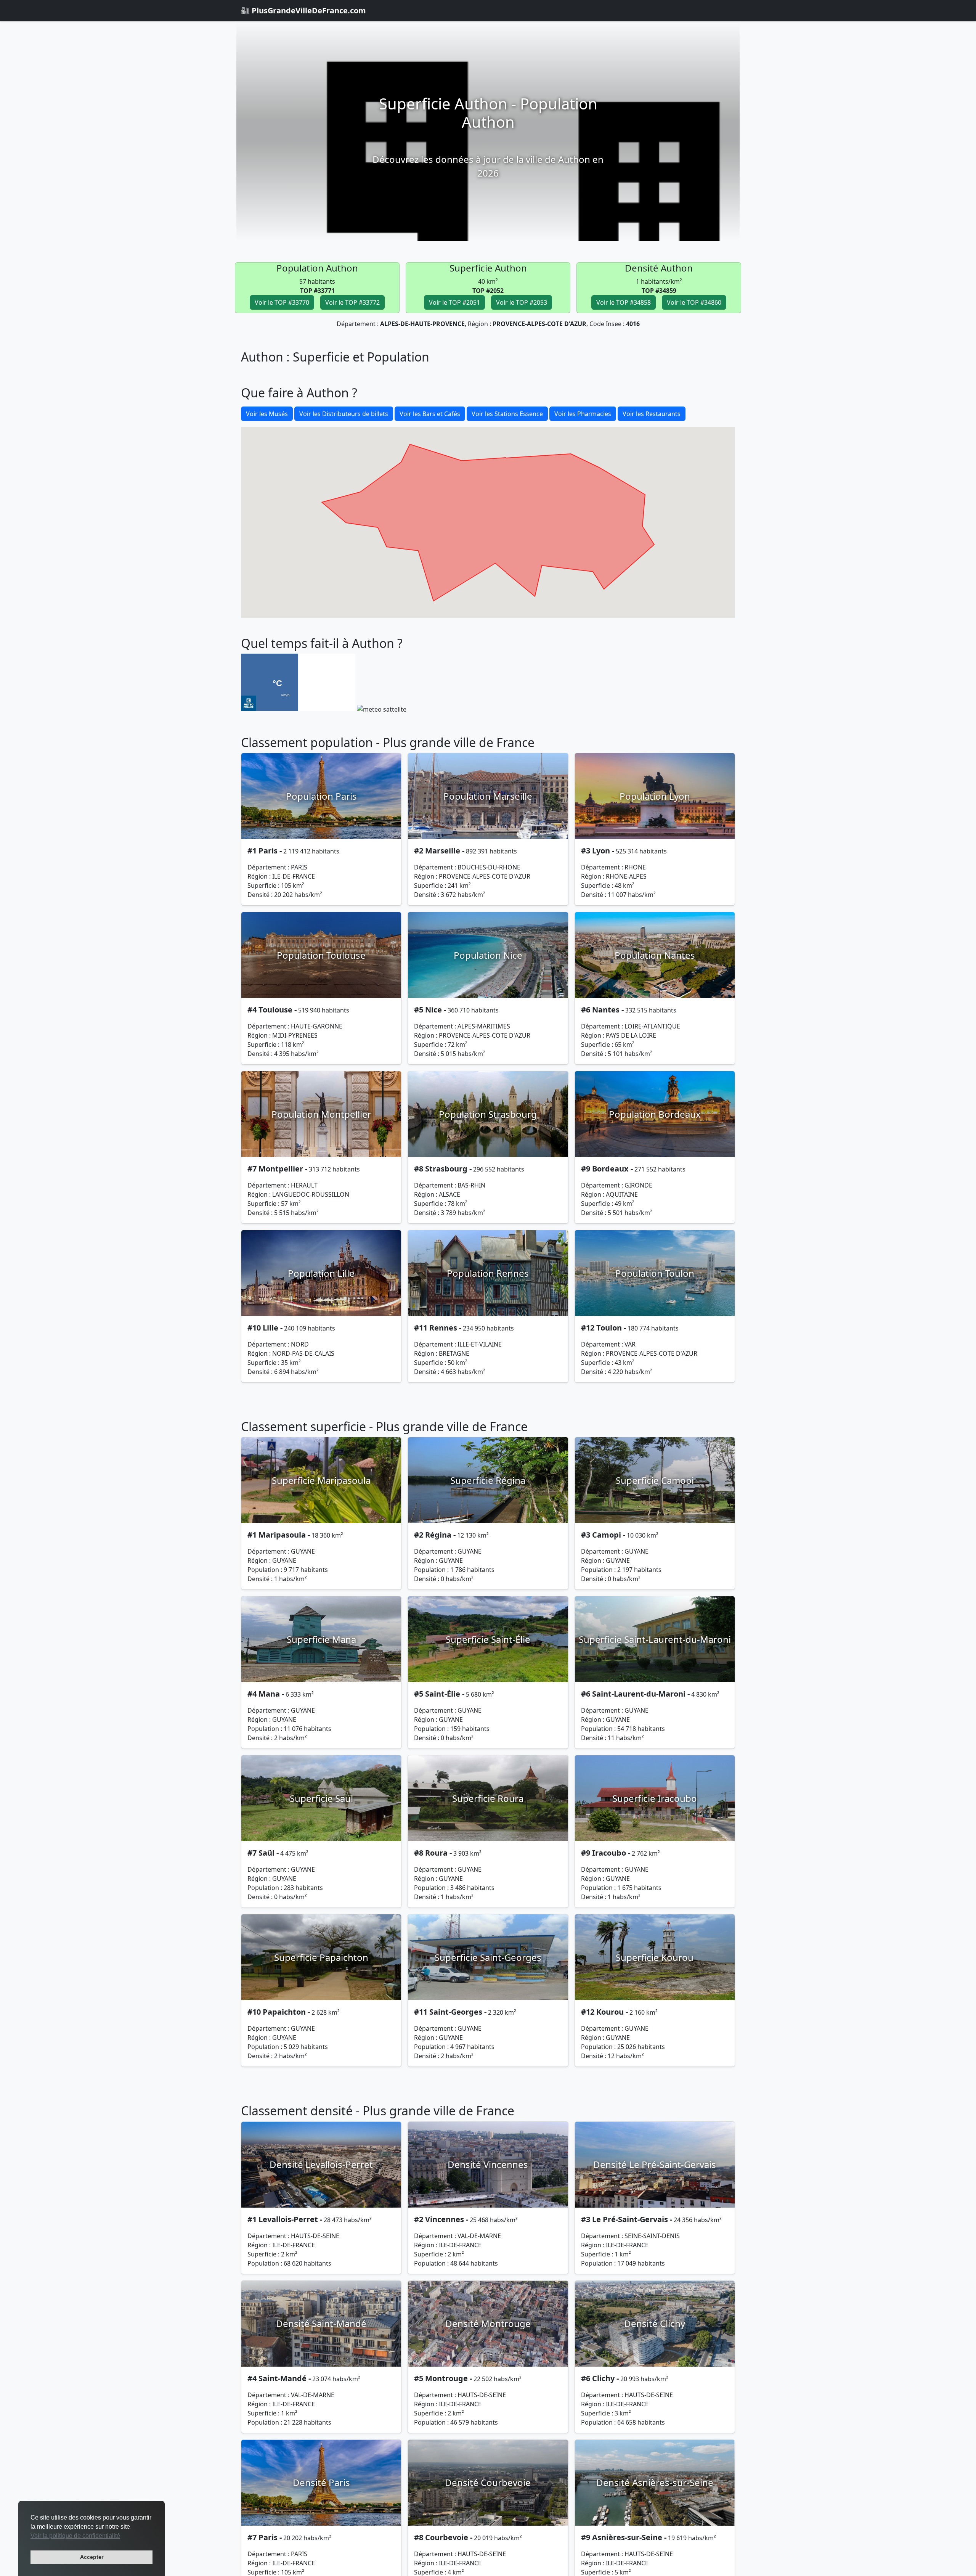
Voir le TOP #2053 (522, 302)
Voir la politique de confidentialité (75, 2536)
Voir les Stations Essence (507, 414)
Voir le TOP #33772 (352, 302)
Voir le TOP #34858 (624, 302)
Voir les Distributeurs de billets (344, 414)
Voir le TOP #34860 (694, 302)
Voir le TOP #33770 (282, 302)
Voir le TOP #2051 (454, 302)
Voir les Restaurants (652, 414)
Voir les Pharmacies (583, 414)
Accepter (92, 2557)
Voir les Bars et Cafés (430, 414)
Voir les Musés (267, 414)
